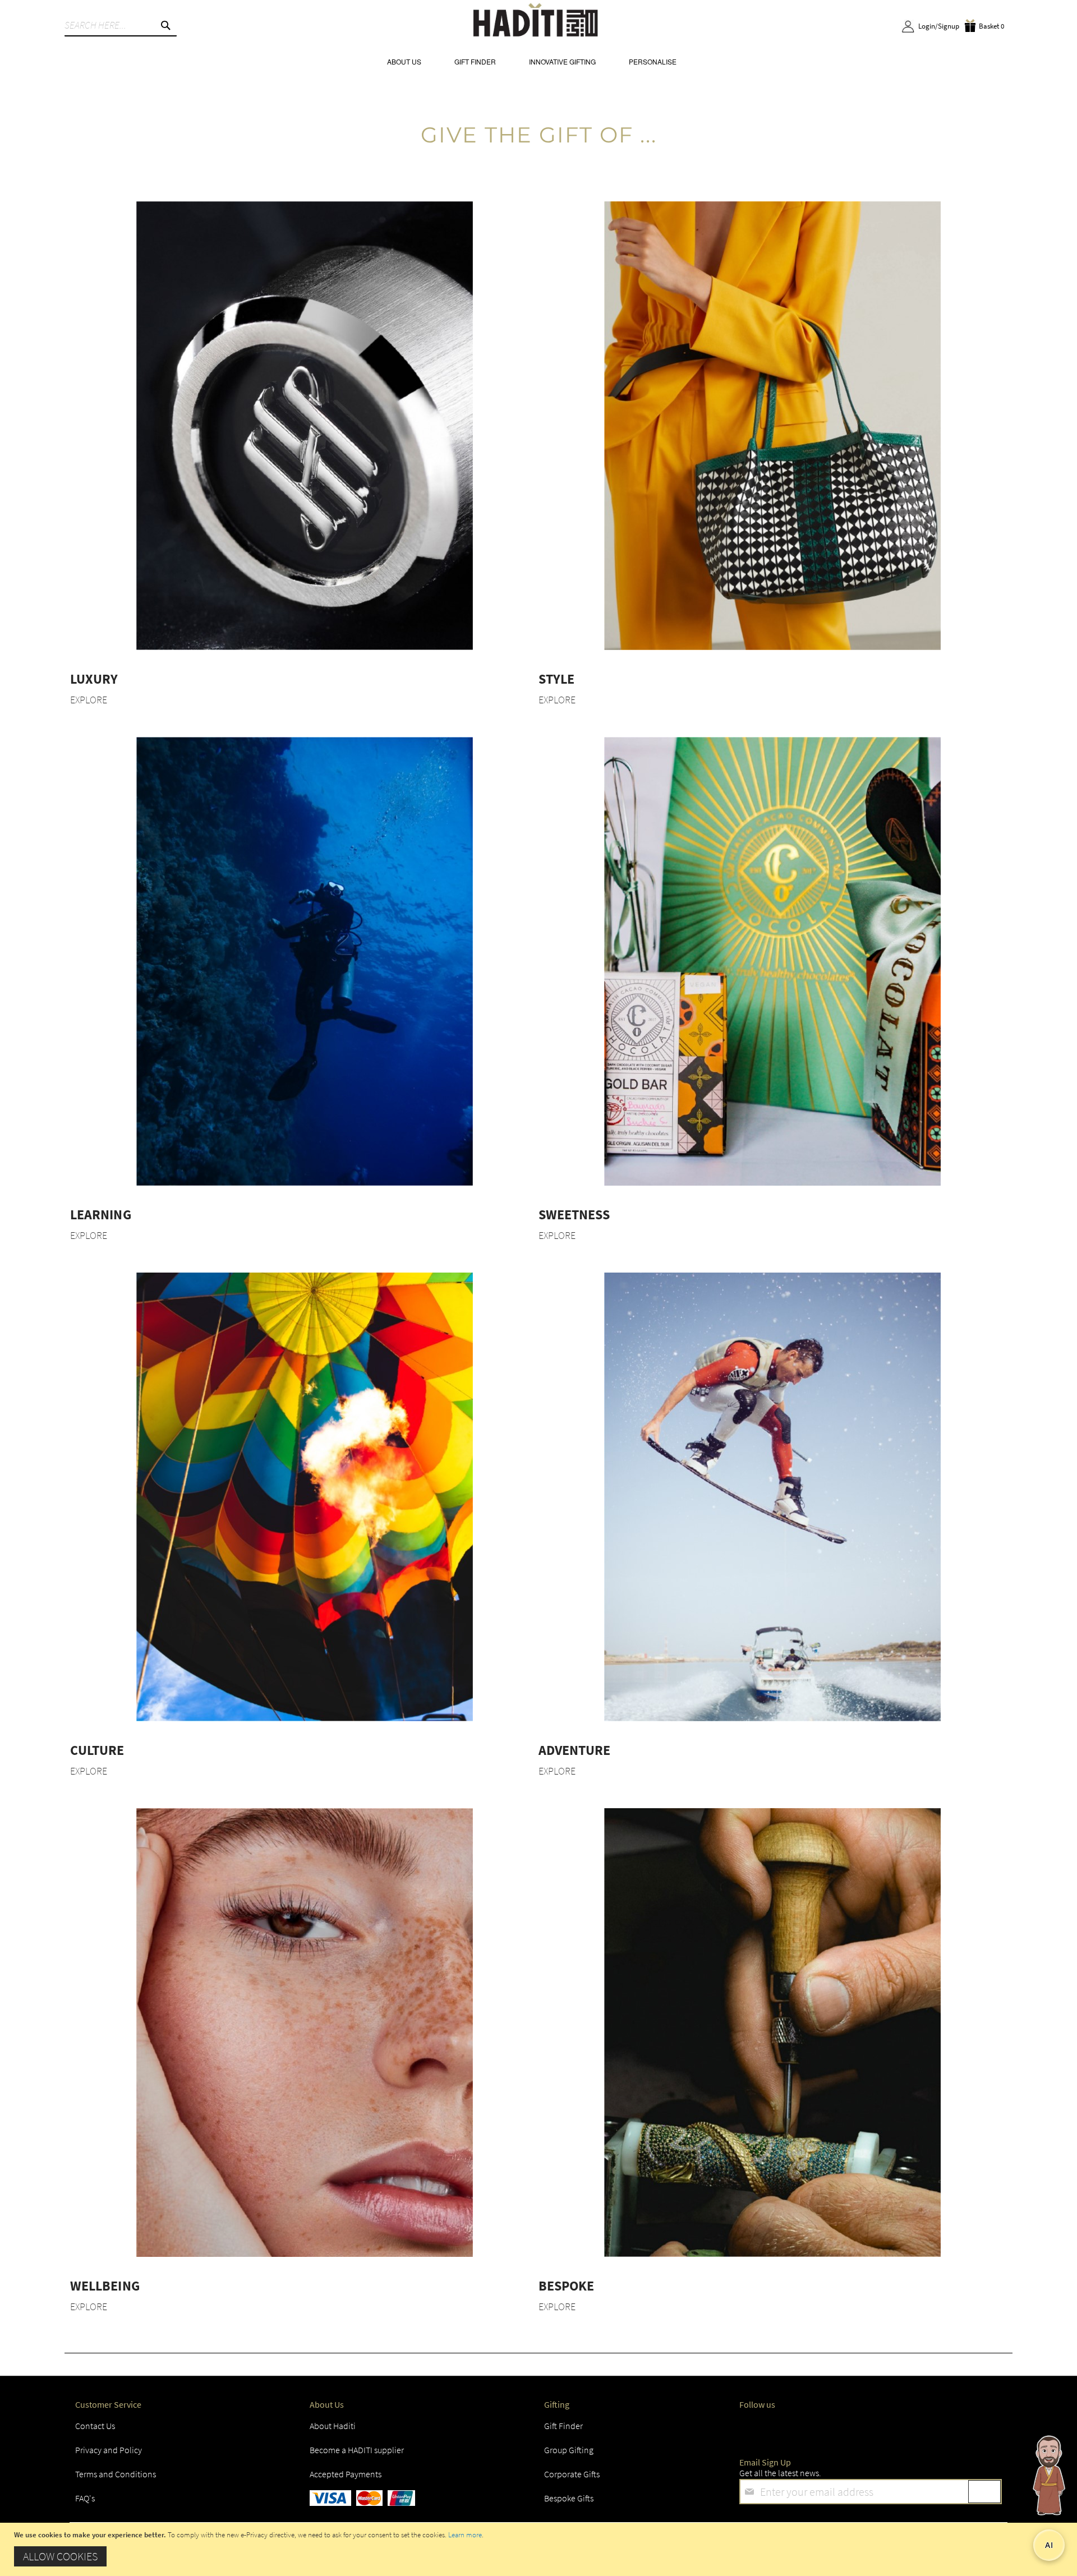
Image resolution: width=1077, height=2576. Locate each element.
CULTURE (97, 1750)
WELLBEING (105, 2286)
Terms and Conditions (116, 2474)
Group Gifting (569, 2450)
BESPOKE (566, 2286)
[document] (540, 2549)
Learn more (465, 2535)
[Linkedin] (852, 2429)
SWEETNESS (574, 1215)
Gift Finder (563, 2426)
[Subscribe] (984, 2492)
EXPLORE (89, 700)
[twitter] (784, 2429)
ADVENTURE (574, 1750)
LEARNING (100, 1215)
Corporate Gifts (572, 2474)
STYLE (556, 679)
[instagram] (818, 2429)
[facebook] (751, 2429)
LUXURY (94, 679)
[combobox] (121, 25)
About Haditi (333, 2426)
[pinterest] (918, 2429)
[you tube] (885, 2429)
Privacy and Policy (109, 2450)
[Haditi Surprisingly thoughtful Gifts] (536, 22)
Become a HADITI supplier (357, 2450)
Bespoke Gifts (569, 2498)
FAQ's (85, 2498)
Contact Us (95, 2426)
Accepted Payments (346, 2474)
